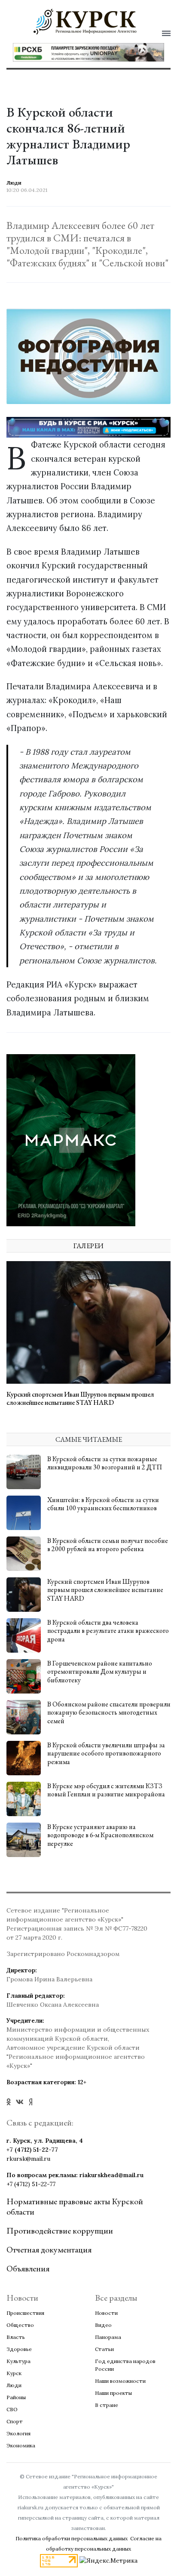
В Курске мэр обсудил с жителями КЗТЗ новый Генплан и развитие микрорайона (106, 1790)
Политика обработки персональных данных (72, 2538)
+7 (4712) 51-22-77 (32, 2150)
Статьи (104, 2349)
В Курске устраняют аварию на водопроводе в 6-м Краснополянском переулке (100, 1835)
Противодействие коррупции (60, 2230)
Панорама (108, 2337)
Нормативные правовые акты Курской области (75, 2206)
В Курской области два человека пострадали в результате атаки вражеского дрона (108, 1630)
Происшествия (25, 2313)
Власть (16, 2337)
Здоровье (19, 2349)
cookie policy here (78, 36)
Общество (20, 2325)
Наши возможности (120, 2381)
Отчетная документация (49, 2249)
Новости (106, 2313)
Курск (14, 2373)
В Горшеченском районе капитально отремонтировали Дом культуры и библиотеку (100, 1671)
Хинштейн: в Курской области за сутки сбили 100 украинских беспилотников (103, 1504)
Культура (18, 2361)
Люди (14, 2385)
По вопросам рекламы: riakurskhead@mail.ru (75, 2175)
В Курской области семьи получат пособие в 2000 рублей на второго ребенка (108, 1545)
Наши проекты (113, 2393)
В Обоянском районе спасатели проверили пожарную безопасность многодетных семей (109, 1712)
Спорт (15, 2421)
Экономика (21, 2445)
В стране (107, 2405)
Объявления (28, 2268)
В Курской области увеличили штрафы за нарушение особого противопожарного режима (106, 1753)
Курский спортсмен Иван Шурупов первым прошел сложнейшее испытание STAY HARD (80, 1398)
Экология (18, 2433)
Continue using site (79, 58)
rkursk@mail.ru (28, 2159)
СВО (12, 2409)
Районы (16, 2397)
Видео (103, 2325)
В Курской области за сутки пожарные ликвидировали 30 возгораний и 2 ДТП (105, 1463)
